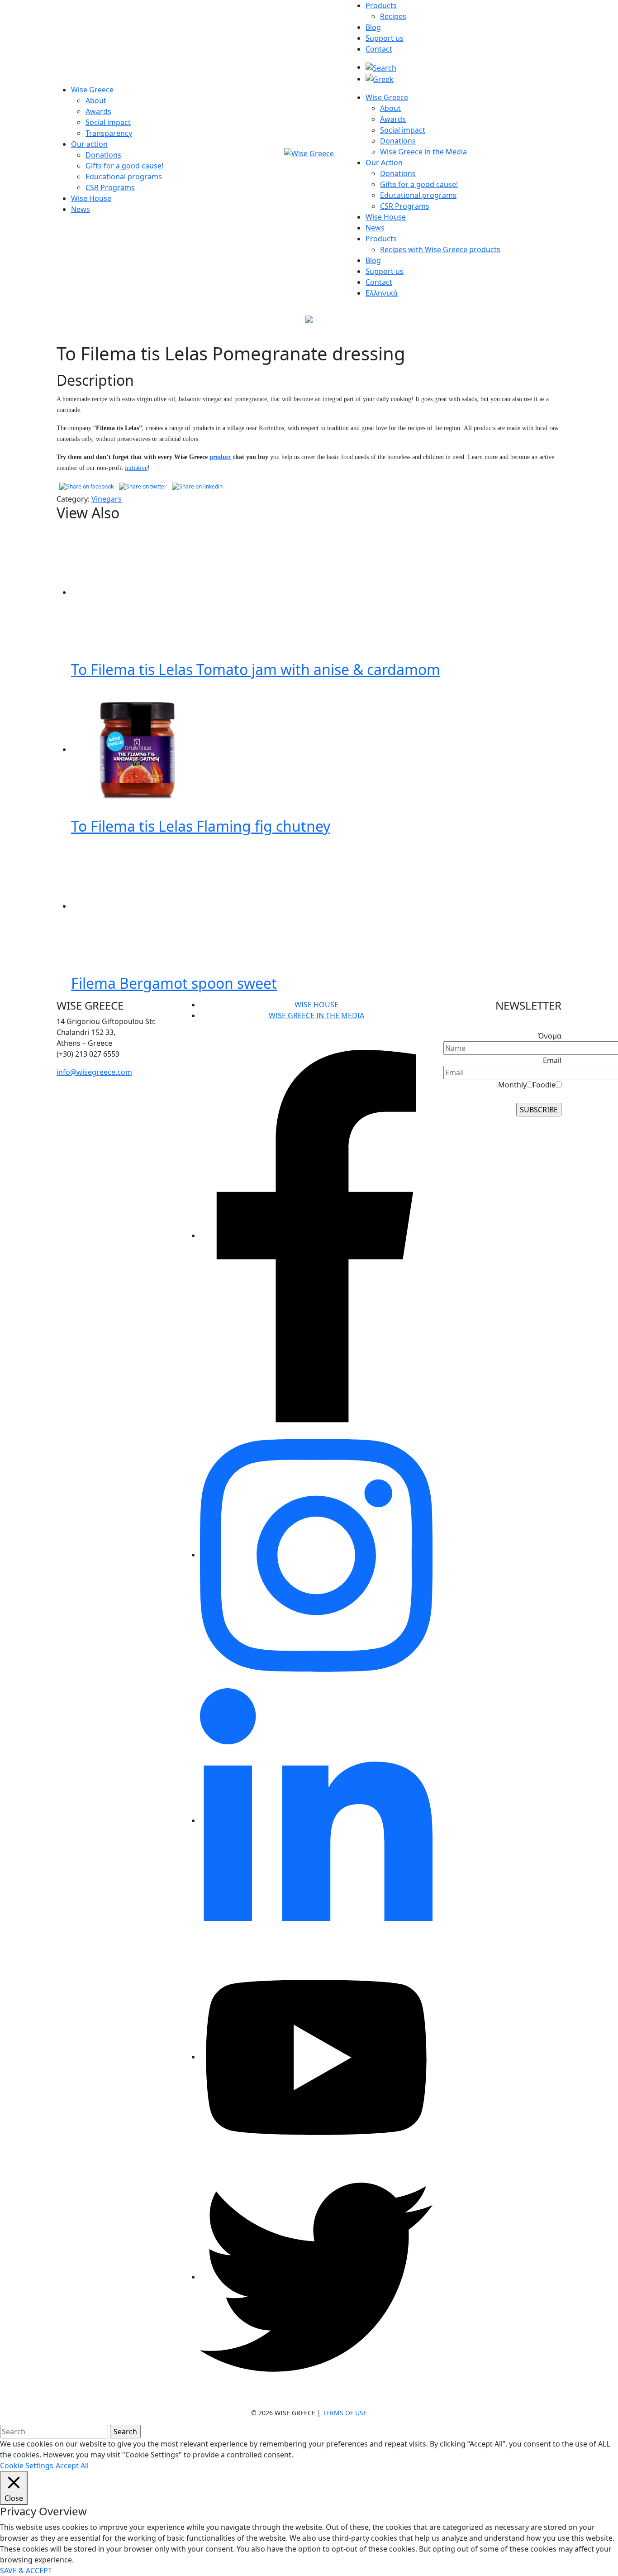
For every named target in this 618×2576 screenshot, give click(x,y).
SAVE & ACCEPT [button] (26, 2571)
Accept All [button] (72, 2466)
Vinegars (107, 499)
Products (381, 5)
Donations (103, 155)
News (81, 209)
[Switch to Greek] (380, 79)
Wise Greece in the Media (423, 152)
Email (552, 1060)
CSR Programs (110, 187)
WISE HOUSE (316, 1005)
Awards (98, 111)
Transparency (109, 133)
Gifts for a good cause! (124, 166)
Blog (373, 27)
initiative (136, 468)
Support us (385, 38)
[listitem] (116, 1032)
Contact (379, 49)
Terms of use (345, 2413)
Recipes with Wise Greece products (440, 249)
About (96, 101)
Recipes (393, 16)
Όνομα (550, 1036)
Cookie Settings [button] (27, 2466)
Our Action (384, 163)
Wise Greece (92, 90)
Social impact (108, 122)
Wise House (91, 198)
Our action (89, 144)
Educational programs (124, 177)
